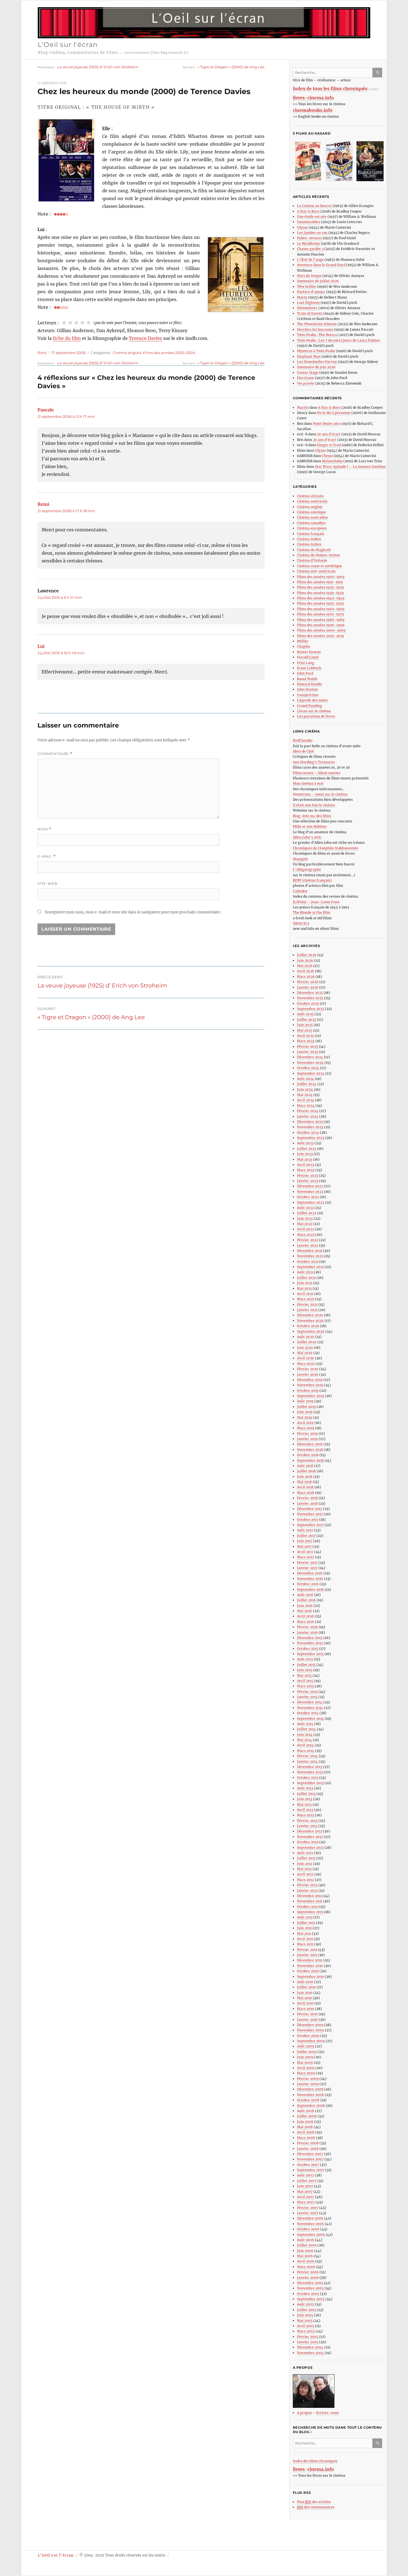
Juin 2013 (305, 1799)
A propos (304, 2413)
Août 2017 (305, 1530)
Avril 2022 (305, 1229)
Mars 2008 (306, 2138)
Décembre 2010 (310, 1960)
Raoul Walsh (307, 679)
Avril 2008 (306, 2132)
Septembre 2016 (310, 1589)
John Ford (305, 673)
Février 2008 (308, 2143)
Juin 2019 (305, 1412)
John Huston (307, 689)
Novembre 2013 (310, 1772)
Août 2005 (305, 2304)
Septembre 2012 (310, 1848)
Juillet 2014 (306, 1729)
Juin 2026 (305, 960)
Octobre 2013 (308, 1778)
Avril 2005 (306, 2326)
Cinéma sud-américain (316, 571)
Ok (378, 73)
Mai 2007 (305, 2192)
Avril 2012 (305, 1874)
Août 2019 (305, 1401)
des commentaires (316, 2507)
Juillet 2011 (306, 1923)
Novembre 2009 (310, 2030)
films (42, 353)
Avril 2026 (306, 971)
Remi (43, 504)
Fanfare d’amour (311, 292)
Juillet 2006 (307, 2245)
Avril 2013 (305, 1810)
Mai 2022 (305, 1224)
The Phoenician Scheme (317, 324)
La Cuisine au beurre (314, 206)
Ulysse (302, 227)
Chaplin (304, 646)
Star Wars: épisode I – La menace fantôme (350, 467)
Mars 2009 (306, 2073)
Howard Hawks (309, 684)
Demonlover (307, 308)
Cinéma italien (309, 544)
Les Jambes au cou (312, 233)
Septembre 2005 (311, 2299)
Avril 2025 (305, 1036)
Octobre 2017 (308, 1520)
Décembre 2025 (310, 993)
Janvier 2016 (307, 1632)
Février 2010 (307, 2014)
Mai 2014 (304, 1740)
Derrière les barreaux (315, 329)
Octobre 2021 (308, 1262)
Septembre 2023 (311, 1138)
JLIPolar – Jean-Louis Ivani (316, 902)
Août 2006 (306, 2240)
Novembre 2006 (310, 2224)
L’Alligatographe (307, 869)
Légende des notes (312, 700)
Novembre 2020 (310, 1321)
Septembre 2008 (311, 2106)
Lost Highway (308, 303)
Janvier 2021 (307, 1310)
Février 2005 (308, 2337)
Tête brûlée (307, 286)
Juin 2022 (305, 1218)
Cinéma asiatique (311, 512)
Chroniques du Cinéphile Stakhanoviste (326, 848)
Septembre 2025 (311, 1009)
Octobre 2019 (308, 1391)
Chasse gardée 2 (310, 249)
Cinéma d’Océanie (312, 560)
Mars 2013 (305, 1815)
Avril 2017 (305, 1552)
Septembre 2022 (311, 1202)
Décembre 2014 (310, 1702)
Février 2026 (308, 982)
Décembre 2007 (310, 2154)
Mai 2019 (304, 1417)
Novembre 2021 (310, 1256)
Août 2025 (305, 1014)
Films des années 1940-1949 (321, 598)
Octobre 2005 (308, 2294)
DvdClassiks (303, 740)
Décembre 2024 (310, 1057)
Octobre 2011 (307, 1907)
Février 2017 (307, 1563)
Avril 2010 (305, 2003)
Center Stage (308, 372)
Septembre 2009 (311, 2041)
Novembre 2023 (310, 1127)
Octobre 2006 (308, 2229)
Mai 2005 (305, 2321)
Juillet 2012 (306, 1858)
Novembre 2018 (310, 1450)
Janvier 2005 (308, 2342)
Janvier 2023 (308, 1181)
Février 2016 (307, 1627)
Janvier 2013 (307, 1826)
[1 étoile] (64, 323)
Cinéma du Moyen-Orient (318, 555)
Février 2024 (308, 1111)
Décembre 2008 (310, 2089)
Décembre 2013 (310, 1767)
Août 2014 (305, 1724)
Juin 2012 (305, 1864)
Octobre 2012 (308, 1842)
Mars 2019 (306, 1428)
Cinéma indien (309, 539)
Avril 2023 (305, 1165)
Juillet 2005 (307, 2310)
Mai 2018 (304, 1482)
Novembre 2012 (310, 1837)
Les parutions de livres (316, 716)
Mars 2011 (305, 1944)
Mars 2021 (305, 1299)
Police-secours (309, 238)
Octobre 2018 (308, 1455)
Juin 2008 (305, 2122)
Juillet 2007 (307, 2181)
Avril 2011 (305, 1939)
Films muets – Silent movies (317, 773)
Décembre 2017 (310, 1509)
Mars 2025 (306, 1041)
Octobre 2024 (308, 1068)
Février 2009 (308, 2079)
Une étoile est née (312, 217)
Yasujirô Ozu (308, 695)
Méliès (303, 641)
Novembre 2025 (310, 998)
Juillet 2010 (306, 1987)
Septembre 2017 (310, 1525)
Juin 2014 (305, 1735)
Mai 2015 (304, 1675)
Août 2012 (305, 1853)
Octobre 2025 (308, 1003)
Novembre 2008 (310, 2095)
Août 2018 (305, 1466)
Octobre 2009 (308, 2036)
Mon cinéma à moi (308, 783)
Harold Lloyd (308, 657)
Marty (302, 297)
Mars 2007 (306, 2202)
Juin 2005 (305, 2315)
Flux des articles (314, 2502)
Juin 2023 (305, 1154)
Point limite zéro (327, 424)
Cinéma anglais (127, 353)
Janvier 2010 (307, 2020)
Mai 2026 (305, 966)
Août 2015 (305, 1659)
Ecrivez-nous (328, 2413)
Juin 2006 (305, 2251)
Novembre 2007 (310, 2159)
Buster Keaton (309, 652)
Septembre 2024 (311, 1073)
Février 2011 (307, 1950)
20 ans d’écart (329, 434)
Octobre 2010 (308, 1971)
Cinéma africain (310, 496)
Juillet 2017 (306, 1536)
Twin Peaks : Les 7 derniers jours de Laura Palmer (339, 340)
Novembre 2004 (310, 2353)
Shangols (300, 859)
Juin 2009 (305, 2057)
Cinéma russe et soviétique (319, 566)
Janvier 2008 (308, 2149)
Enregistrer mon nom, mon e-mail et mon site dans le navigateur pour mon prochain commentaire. (133, 912)
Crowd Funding (309, 706)
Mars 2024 (306, 1106)
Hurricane (306, 378)
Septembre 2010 (310, 1977)
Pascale (46, 410)
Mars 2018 (306, 1493)
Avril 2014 (305, 1745)
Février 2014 (307, 1756)
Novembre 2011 (310, 1901)
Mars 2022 (306, 1235)
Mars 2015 (305, 1686)
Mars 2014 (306, 1751)
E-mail (47, 856)
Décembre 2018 (310, 1444)
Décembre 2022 (310, 1186)
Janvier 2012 (307, 1891)
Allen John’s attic (307, 837)
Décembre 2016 (310, 1573)
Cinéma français (311, 534)
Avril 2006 (306, 2261)
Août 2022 (305, 1208)
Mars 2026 (306, 977)
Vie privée (305, 383)
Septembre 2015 (310, 1654)
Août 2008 (306, 2111)
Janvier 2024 (308, 1116)
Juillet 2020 (307, 1342)
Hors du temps (309, 276)
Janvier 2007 (308, 2213)
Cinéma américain (312, 501)
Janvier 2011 (307, 1955)
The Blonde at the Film (312, 912)
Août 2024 (305, 1079)
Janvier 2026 (308, 987)
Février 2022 (308, 1240)
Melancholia (332, 461)
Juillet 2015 (306, 1665)
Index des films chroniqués (315, 2461)
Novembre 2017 (310, 1514)
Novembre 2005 (310, 2288)
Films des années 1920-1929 (320, 587)
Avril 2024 (306, 1100)
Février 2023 (308, 1175)
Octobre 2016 (308, 1584)
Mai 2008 (305, 2127)
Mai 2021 (304, 1288)
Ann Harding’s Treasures (314, 762)
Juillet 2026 (307, 955)
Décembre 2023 (310, 1122)
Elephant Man (309, 356)
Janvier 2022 (308, 1245)
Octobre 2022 (308, 1197)
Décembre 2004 (310, 2347)
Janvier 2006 (308, 2278)
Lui (41, 646)
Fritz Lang (306, 663)
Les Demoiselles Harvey (317, 362)
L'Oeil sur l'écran (68, 45)
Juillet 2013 (306, 1794)
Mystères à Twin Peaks (316, 351)
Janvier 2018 (307, 1503)
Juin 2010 (305, 1993)
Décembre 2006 (310, 2218)
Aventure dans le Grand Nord (321, 265)
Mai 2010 (304, 1998)
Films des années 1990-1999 (321, 625)
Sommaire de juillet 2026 (318, 281)
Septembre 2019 (310, 1396)
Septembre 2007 (311, 2170)
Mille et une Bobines (310, 826)
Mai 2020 (305, 1353)
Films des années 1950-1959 (320, 603)
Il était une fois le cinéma (314, 805)
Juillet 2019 (306, 1407)
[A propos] (340, 2391)
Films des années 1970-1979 (320, 614)
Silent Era (301, 923)
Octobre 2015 (308, 1649)
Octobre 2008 (308, 2100)
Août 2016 (305, 1595)
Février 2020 (308, 1369)
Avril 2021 (305, 1294)
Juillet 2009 (307, 2052)
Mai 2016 (304, 1611)
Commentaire (55, 754)
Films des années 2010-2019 (320, 636)
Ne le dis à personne (334, 413)
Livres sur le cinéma (314, 711)
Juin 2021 (305, 1283)
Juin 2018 (305, 1477)
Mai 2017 (304, 1546)
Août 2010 (305, 1982)
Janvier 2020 (308, 1374)
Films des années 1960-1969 (321, 609)
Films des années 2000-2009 (321, 630)
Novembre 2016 (310, 1579)
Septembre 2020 (311, 1331)
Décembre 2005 (310, 2283)
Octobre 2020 (308, 1326)
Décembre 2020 (310, 1315)
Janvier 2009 (308, 2084)
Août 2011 (305, 1917)
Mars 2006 (306, 2267)
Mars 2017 (305, 1557)
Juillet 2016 (306, 1600)
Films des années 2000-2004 (169, 353)
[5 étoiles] (89, 323)
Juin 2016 (305, 1606)
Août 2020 (305, 1337)
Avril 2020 (306, 1358)
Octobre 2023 (308, 1132)
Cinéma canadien (311, 523)
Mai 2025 (305, 1030)
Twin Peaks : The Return (317, 335)
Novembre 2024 (310, 1063)
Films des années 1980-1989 (321, 620)
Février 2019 (307, 1434)
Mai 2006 (305, 2256)
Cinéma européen (312, 528)
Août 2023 (305, 1143)
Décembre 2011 (309, 1896)
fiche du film (67, 338)
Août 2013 (305, 1788)
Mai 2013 (304, 1805)
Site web (47, 883)
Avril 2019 (305, 1423)
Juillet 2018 (306, 1471)
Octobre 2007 (308, 2165)
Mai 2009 (305, 2063)
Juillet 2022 (307, 1213)
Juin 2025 (305, 1025)
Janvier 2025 (308, 1052)
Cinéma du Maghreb (314, 550)
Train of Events (310, 313)
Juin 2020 (305, 1348)
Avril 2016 (305, 1616)
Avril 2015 (305, 1681)
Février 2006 (308, 2272)
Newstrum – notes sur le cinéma (320, 794)
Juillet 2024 (307, 1084)
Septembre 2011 (310, 1912)
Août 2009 (306, 2046)
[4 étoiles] (82, 323)
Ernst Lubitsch (309, 668)
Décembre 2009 (310, 2025)
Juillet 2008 (307, 2116)
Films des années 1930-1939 (320, 593)
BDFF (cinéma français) (312, 880)
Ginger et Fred (329, 445)
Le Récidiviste (308, 243)
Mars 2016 (306, 1622)
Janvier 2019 (307, 1439)
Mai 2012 (304, 1869)
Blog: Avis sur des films (312, 816)
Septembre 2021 (310, 1267)
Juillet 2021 (306, 1278)
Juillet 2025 (307, 1020)
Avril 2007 (306, 2197)
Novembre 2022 (310, 1192)
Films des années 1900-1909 (321, 577)
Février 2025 (308, 1046)
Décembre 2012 (310, 1831)
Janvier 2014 (307, 1761)
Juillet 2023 (307, 1149)
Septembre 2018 (310, 1460)
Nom (44, 829)
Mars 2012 (305, 1880)
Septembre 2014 (310, 1718)
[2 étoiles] (70, 323)
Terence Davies (145, 338)
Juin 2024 (305, 1089)
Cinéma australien (312, 517)
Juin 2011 (304, 1928)
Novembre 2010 (310, 1966)
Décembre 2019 (310, 1380)
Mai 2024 (305, 1095)
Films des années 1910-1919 (320, 582)
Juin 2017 (305, 1541)
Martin (303, 407)
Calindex (300, 891)
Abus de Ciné (303, 751)
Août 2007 (305, 2175)
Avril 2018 (305, 1487)
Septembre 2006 (311, 2235)
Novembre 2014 (310, 1708)
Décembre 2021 (310, 1251)
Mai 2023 (305, 1159)
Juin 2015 (305, 1670)
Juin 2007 (305, 2186)
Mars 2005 (306, 2331)
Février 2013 (307, 1821)
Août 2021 (305, 1272)
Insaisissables (308, 222)
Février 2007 (308, 2208)
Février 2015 (307, 1692)
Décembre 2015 (310, 1638)
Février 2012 (307, 1885)
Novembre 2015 (310, 1643)
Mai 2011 (304, 1934)
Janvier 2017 (307, 1568)
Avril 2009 (306, 2068)
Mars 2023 (306, 1170)
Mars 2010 (306, 2009)
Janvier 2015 (307, 1697)
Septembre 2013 (310, 1783)
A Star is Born (308, 211)
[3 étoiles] (76, 323)
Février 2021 (307, 1305)
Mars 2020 (306, 1364)
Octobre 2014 (308, 1713)
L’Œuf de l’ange (310, 260)
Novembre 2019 (310, 1385)
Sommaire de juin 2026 (316, 367)
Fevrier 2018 (307, 1498)
